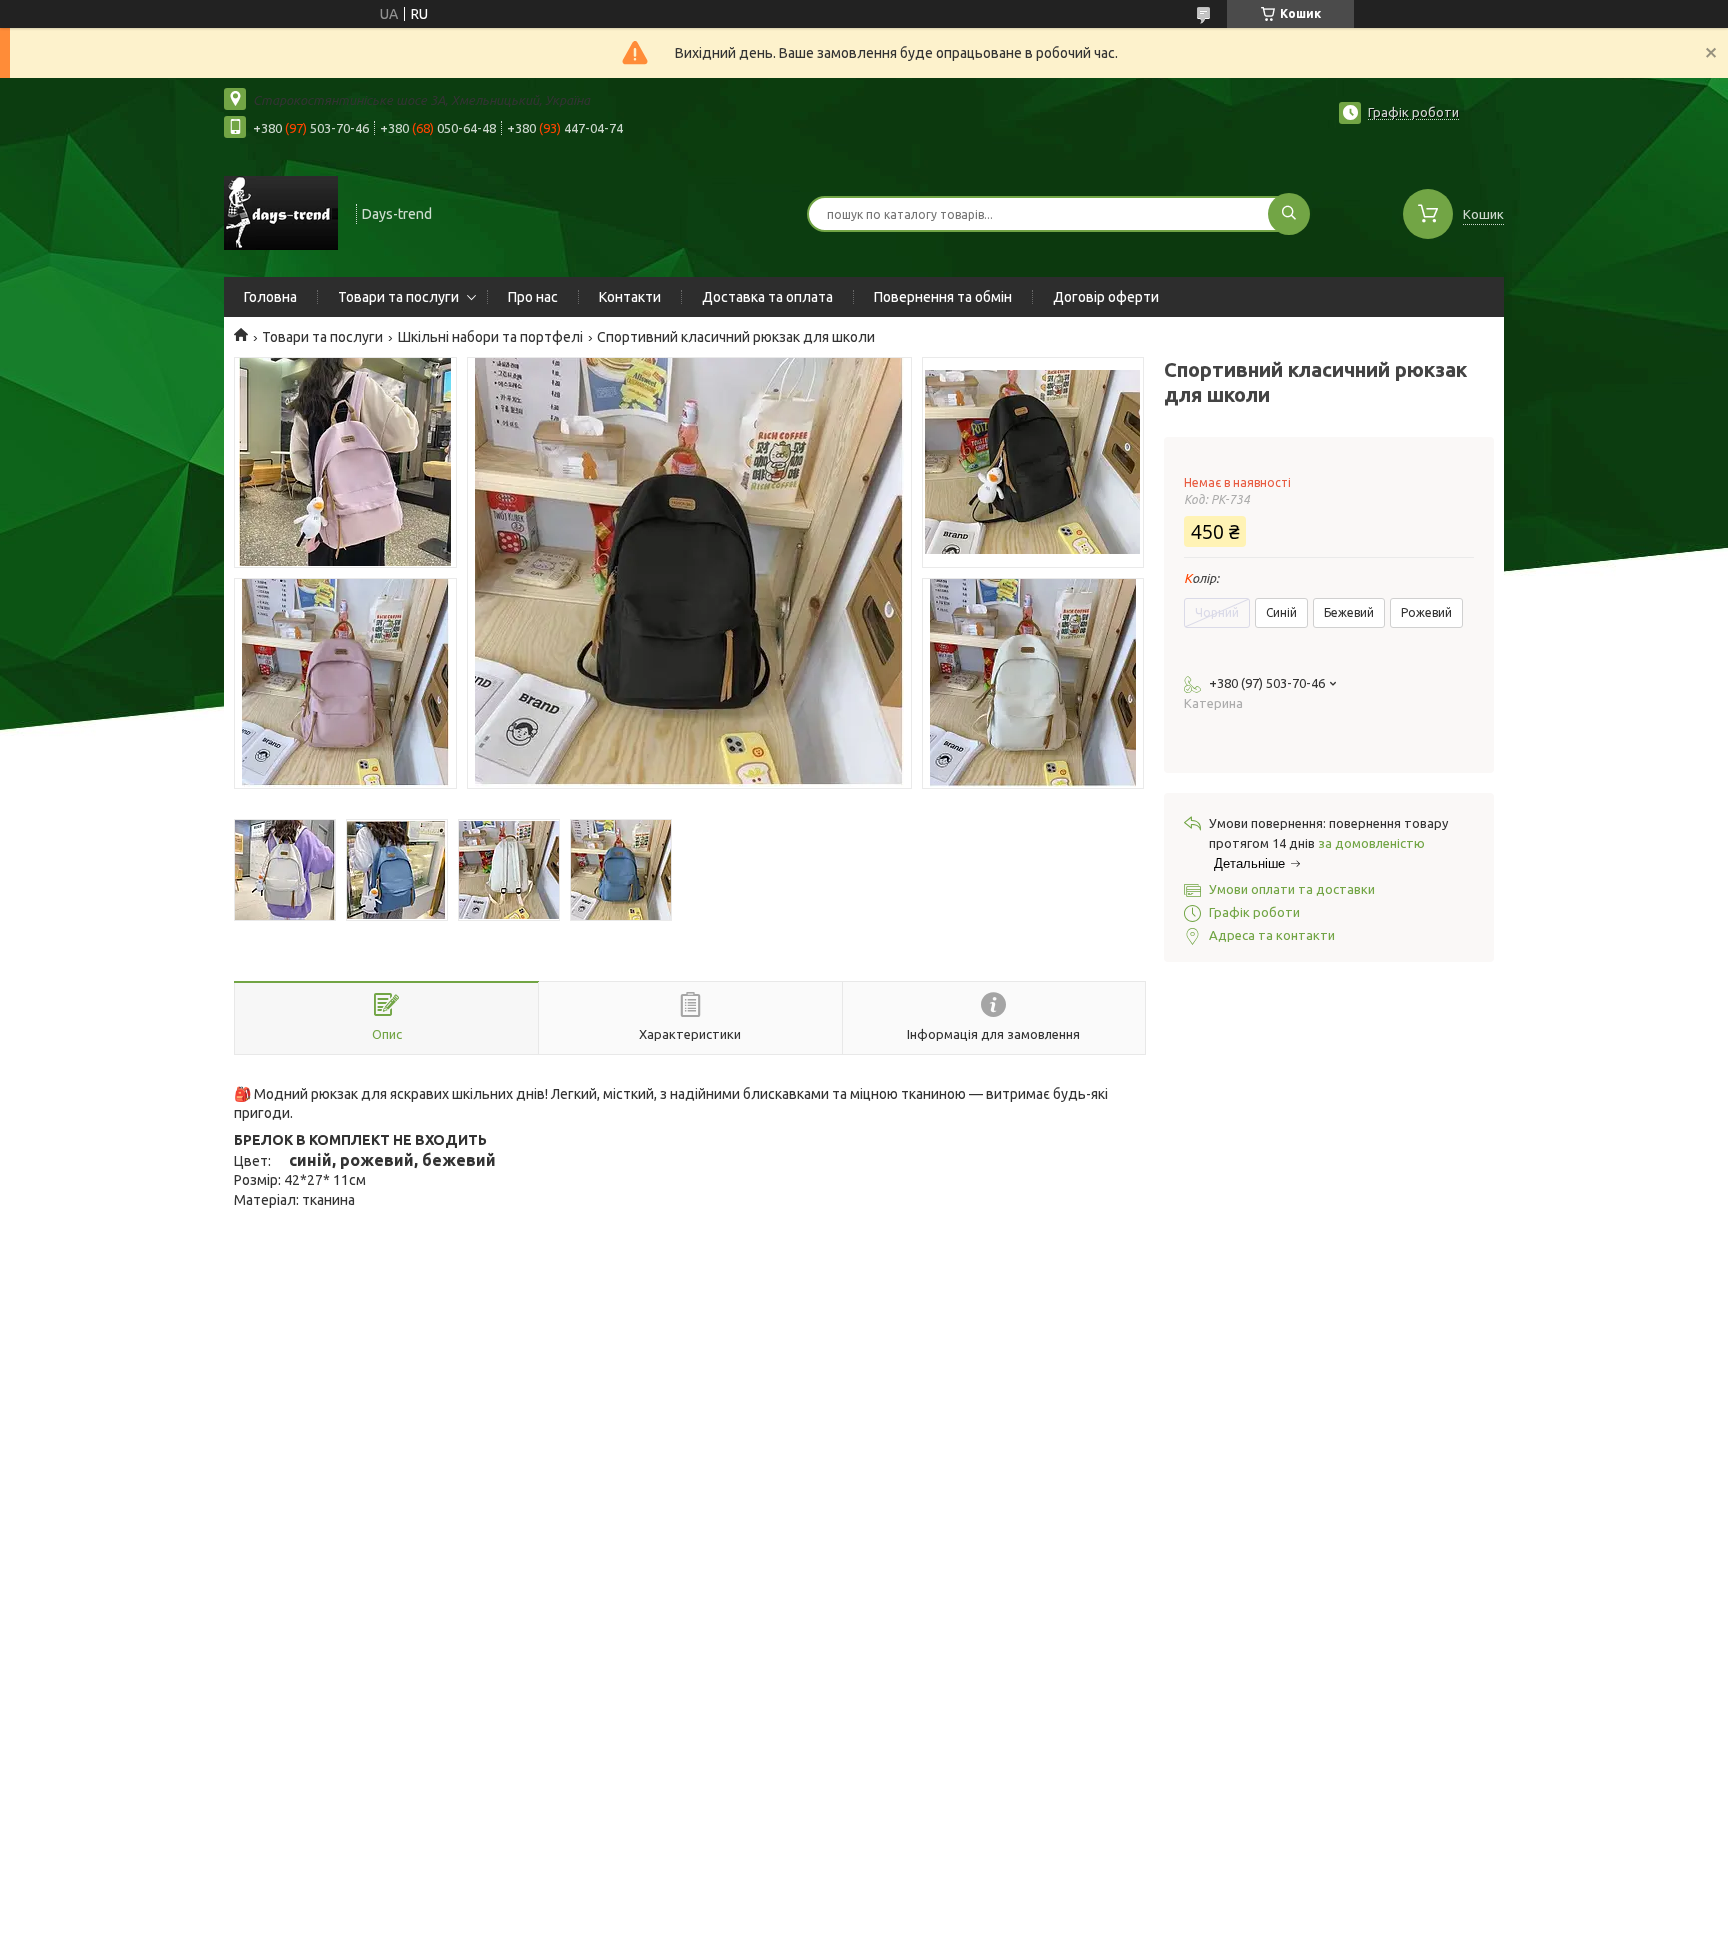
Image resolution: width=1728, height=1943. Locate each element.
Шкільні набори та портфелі (490, 337)
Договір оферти (1106, 297)
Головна (270, 297)
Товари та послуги (398, 297)
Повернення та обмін (943, 297)
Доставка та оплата (767, 297)
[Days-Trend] (281, 212)
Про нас (533, 297)
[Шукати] (1289, 214)
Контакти (630, 297)
